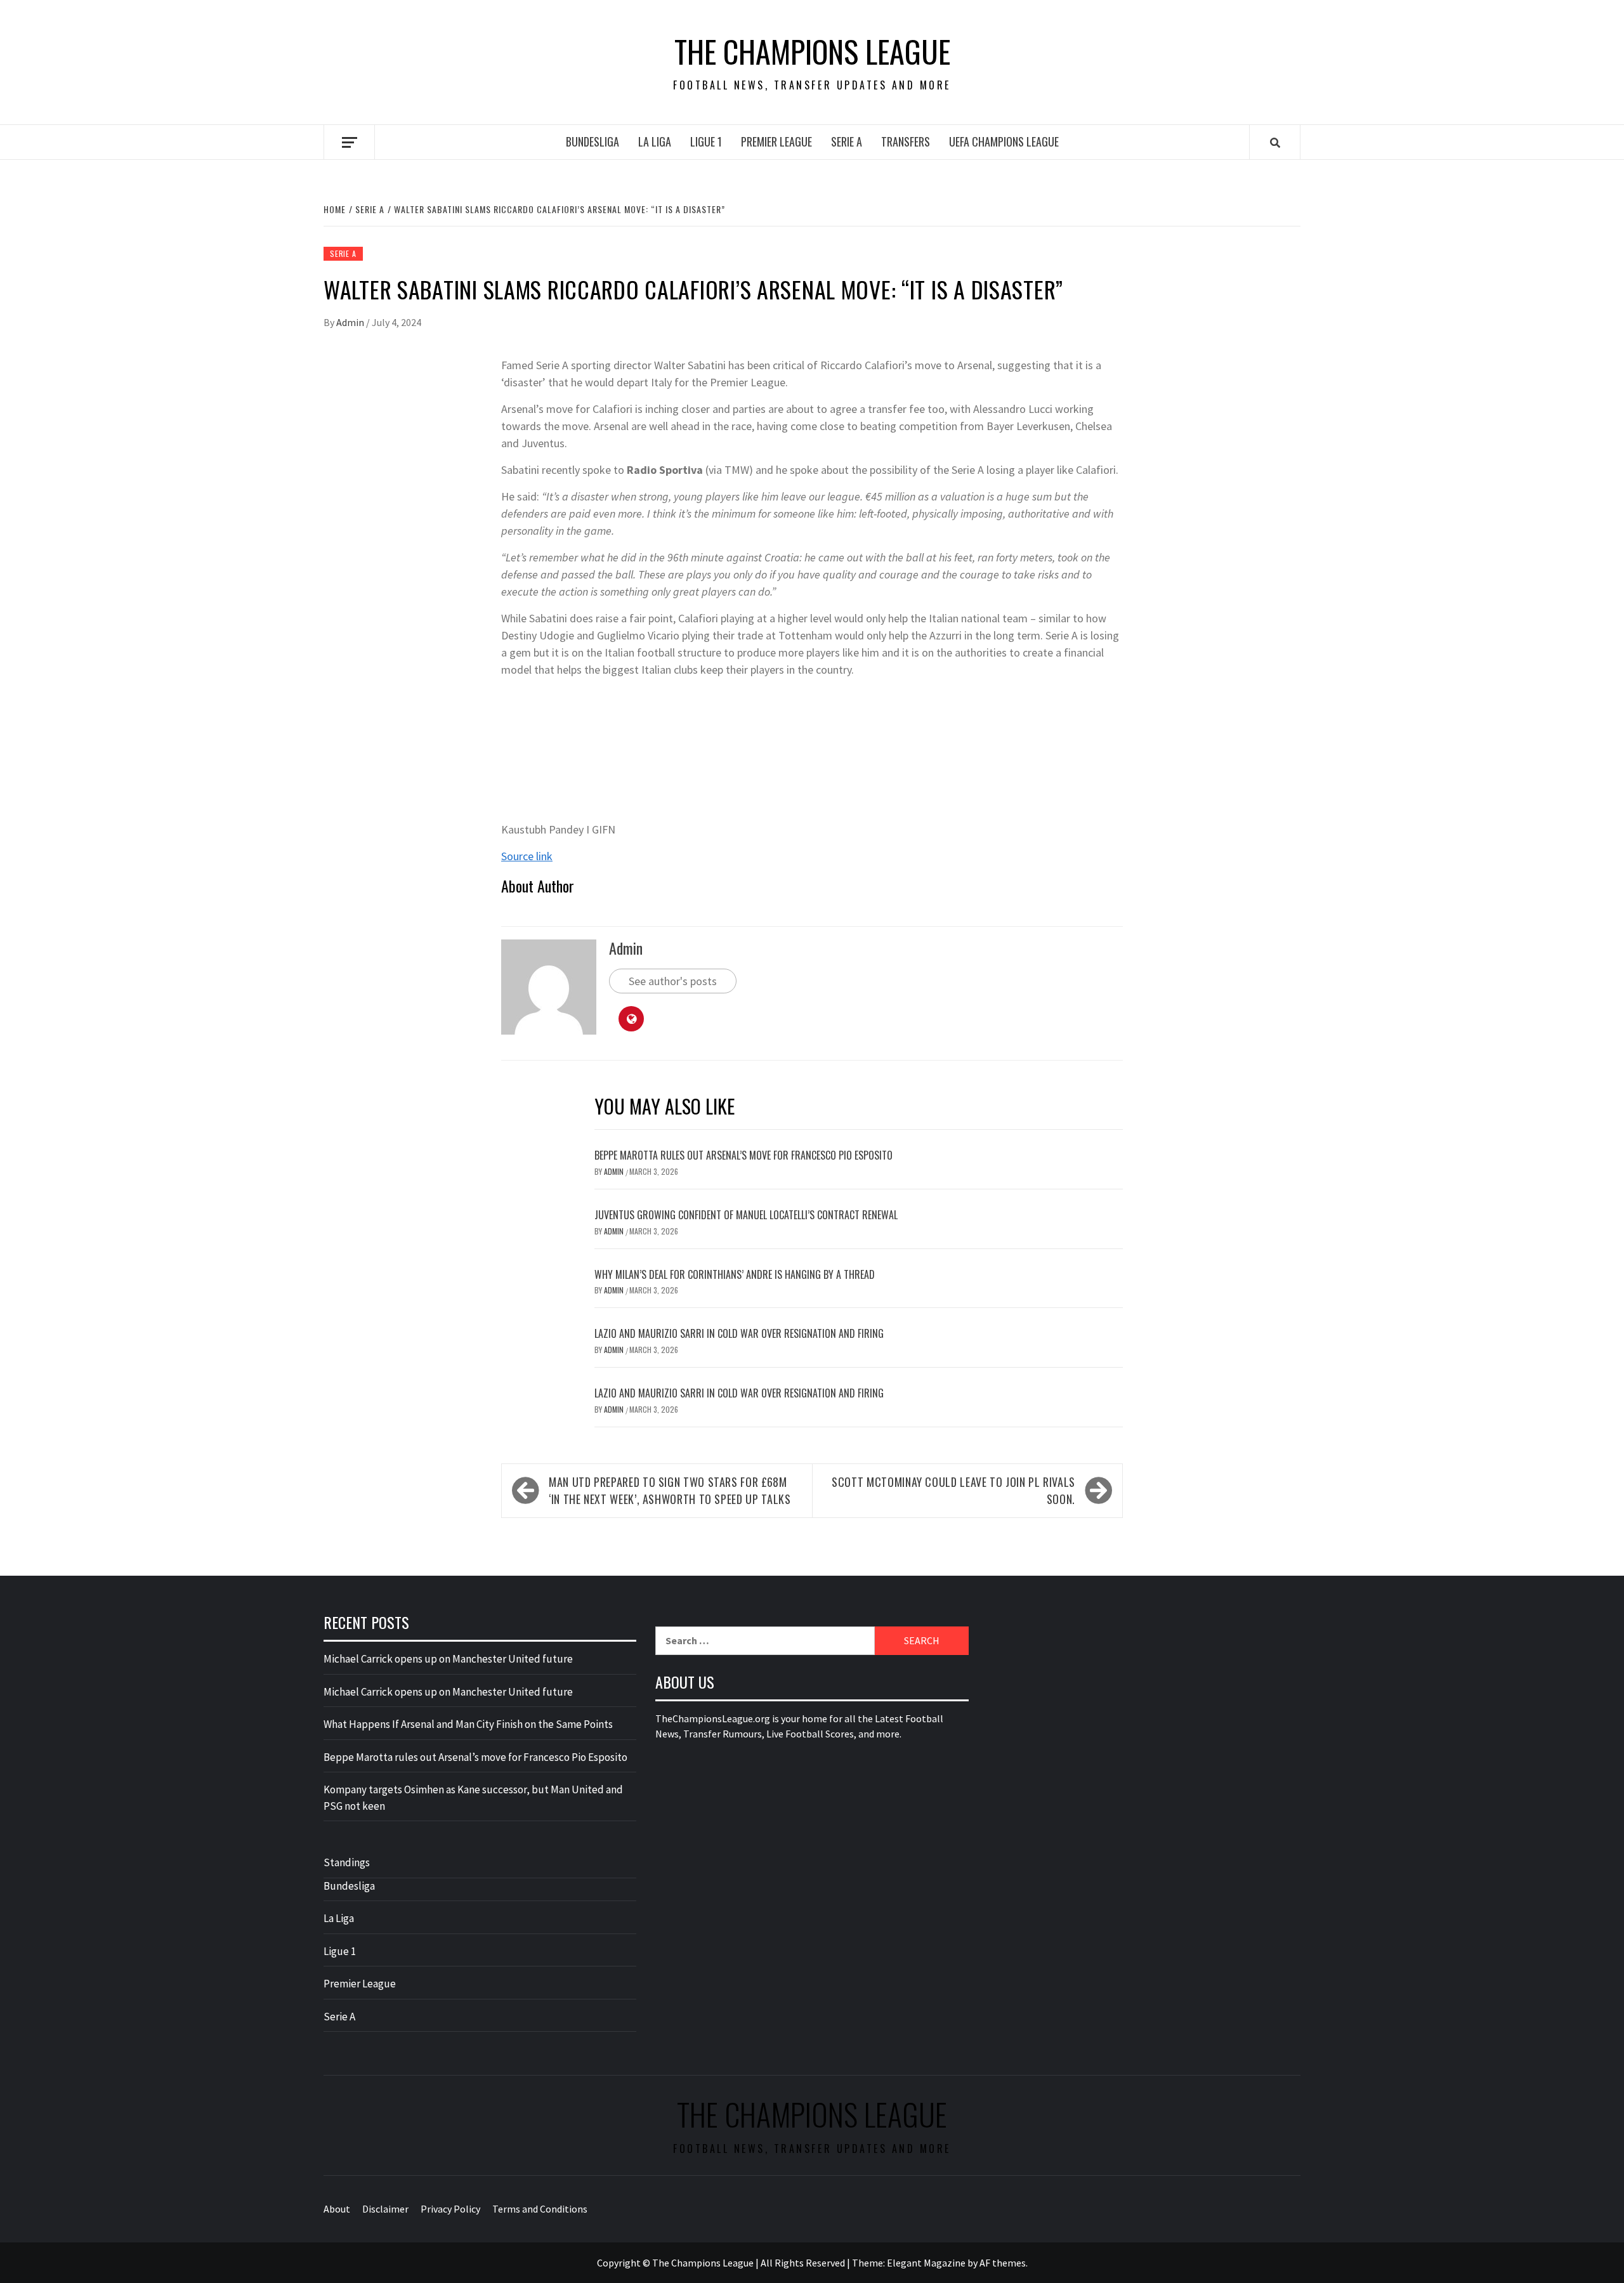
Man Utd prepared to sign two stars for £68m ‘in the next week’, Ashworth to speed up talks (670, 1490)
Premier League (776, 141)
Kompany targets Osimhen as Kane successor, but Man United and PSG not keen (473, 1798)
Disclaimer (385, 2209)
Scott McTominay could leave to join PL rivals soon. (953, 1490)
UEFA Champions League (1004, 141)
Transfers (906, 141)
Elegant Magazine (926, 2263)
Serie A (847, 141)
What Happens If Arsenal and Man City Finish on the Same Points (468, 1724)
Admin (351, 322)
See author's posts (673, 981)
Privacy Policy (450, 2209)
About (337, 2209)
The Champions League (812, 51)
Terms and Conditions (540, 2209)
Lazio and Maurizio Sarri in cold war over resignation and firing (739, 1333)
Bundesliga (593, 141)
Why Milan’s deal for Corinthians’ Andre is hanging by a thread (735, 1274)
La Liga (655, 141)
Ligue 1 (706, 141)
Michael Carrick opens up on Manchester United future (448, 1659)
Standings (347, 1862)
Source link (527, 856)
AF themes (1003, 2263)
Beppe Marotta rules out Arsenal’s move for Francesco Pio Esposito (743, 1155)
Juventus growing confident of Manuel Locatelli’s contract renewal (746, 1215)
